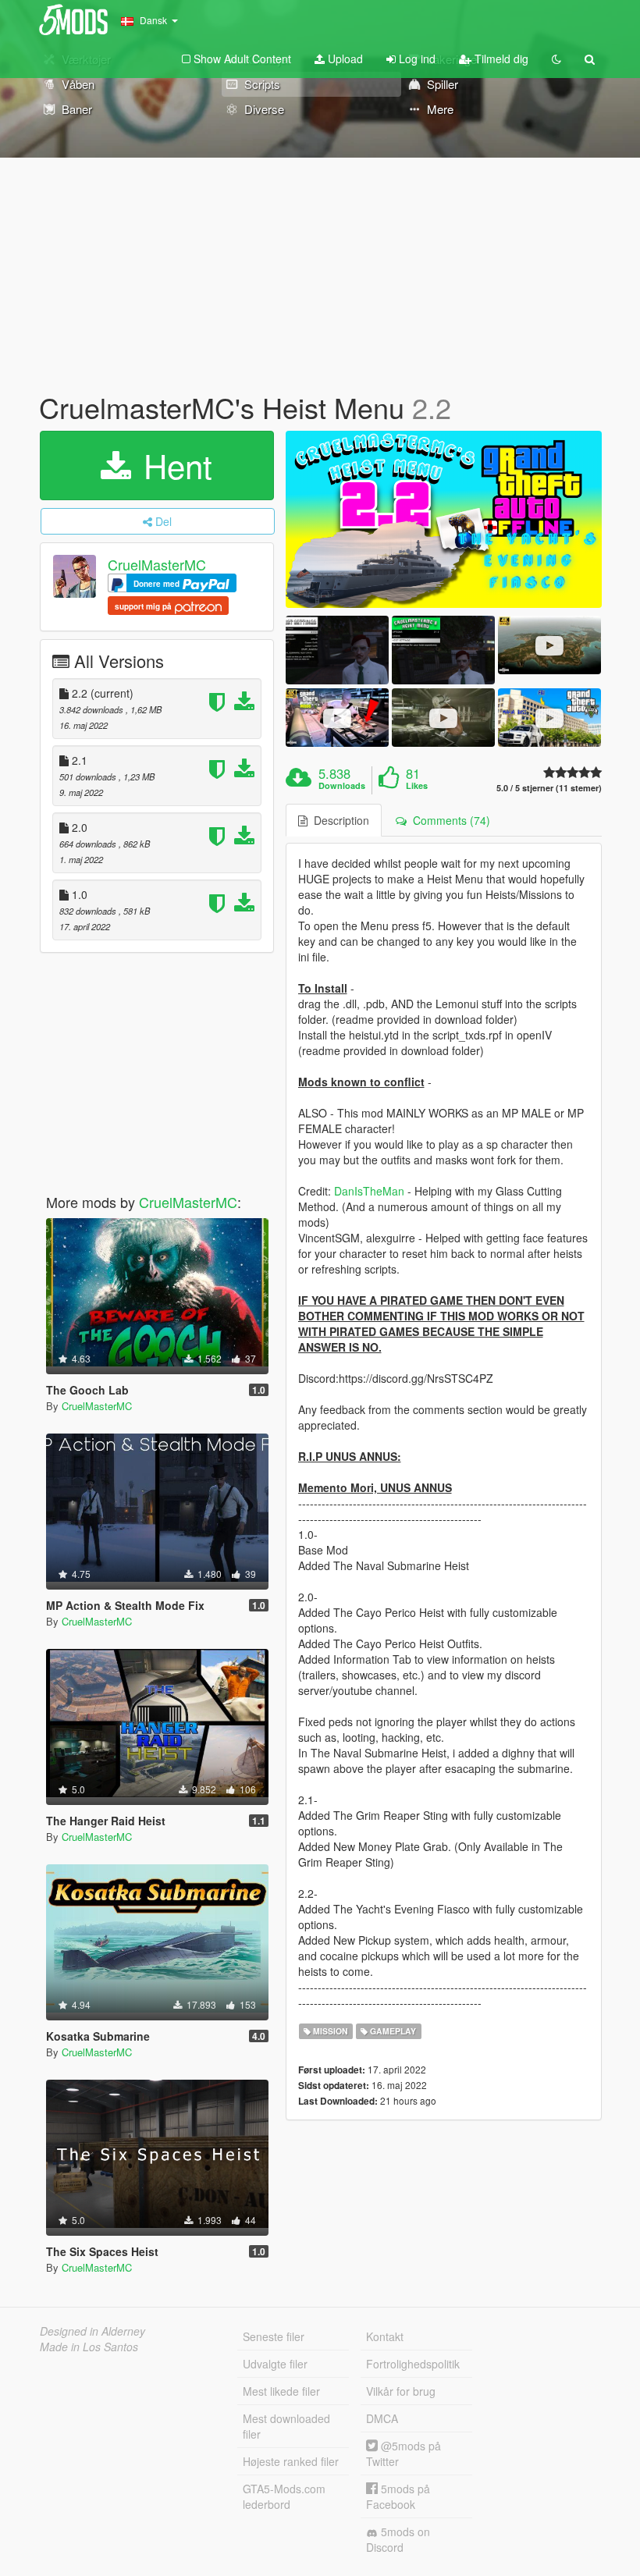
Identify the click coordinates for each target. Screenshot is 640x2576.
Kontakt (385, 2336)
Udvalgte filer (275, 2364)
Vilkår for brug (401, 2391)
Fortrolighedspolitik (413, 2364)
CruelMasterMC (157, 564)
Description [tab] (338, 820)
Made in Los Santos (89, 2347)
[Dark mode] (556, 59)
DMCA (382, 2418)
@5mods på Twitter (404, 2453)
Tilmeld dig (500, 59)
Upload (344, 59)
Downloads (342, 786)
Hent (173, 465)
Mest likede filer (281, 2391)
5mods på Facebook (398, 2496)
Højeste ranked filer (291, 2461)
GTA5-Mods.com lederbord (284, 2496)
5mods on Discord (398, 2539)
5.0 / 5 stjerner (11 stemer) (549, 788)
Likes (417, 786)
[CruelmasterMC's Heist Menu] (444, 520)
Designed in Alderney (92, 2331)
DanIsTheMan (369, 1191)
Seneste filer (274, 2336)
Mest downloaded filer (286, 2426)
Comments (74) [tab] (448, 820)
